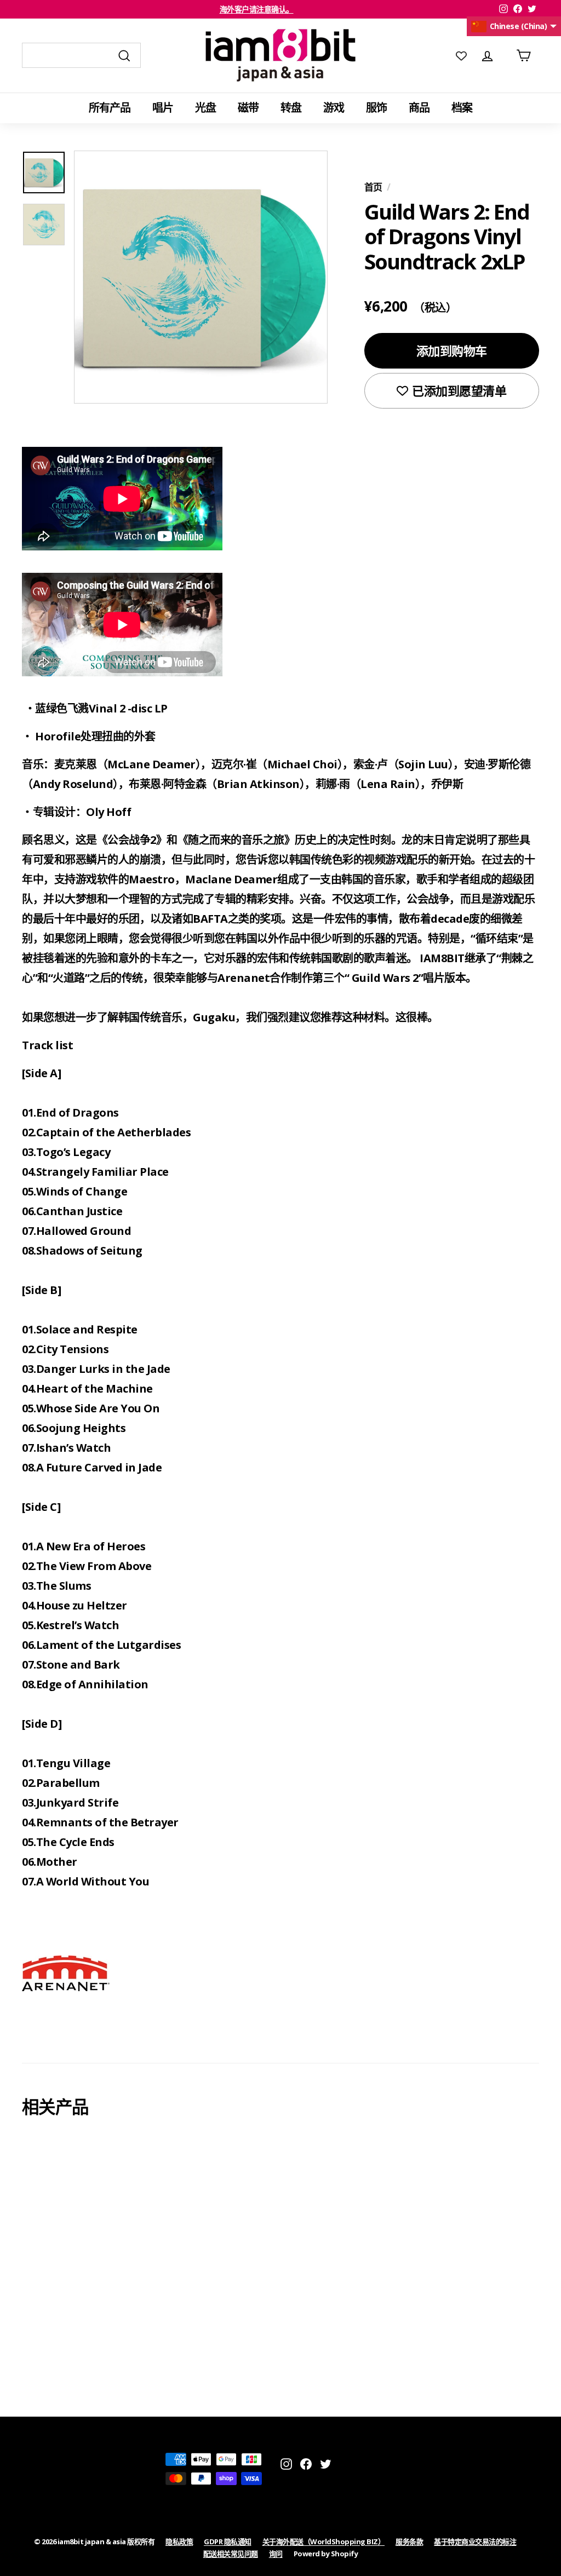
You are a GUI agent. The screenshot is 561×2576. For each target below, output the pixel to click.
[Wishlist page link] (461, 55)
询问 (276, 2554)
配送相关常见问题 (231, 2554)
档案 (462, 108)
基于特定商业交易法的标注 (475, 2542)
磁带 (248, 108)
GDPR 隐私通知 (228, 2542)
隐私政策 (179, 2542)
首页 (373, 187)
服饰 (376, 108)
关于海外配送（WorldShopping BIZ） (324, 2542)
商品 (419, 108)
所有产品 (110, 108)
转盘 (291, 108)
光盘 (205, 108)
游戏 (334, 108)
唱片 (163, 108)
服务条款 (409, 2542)
